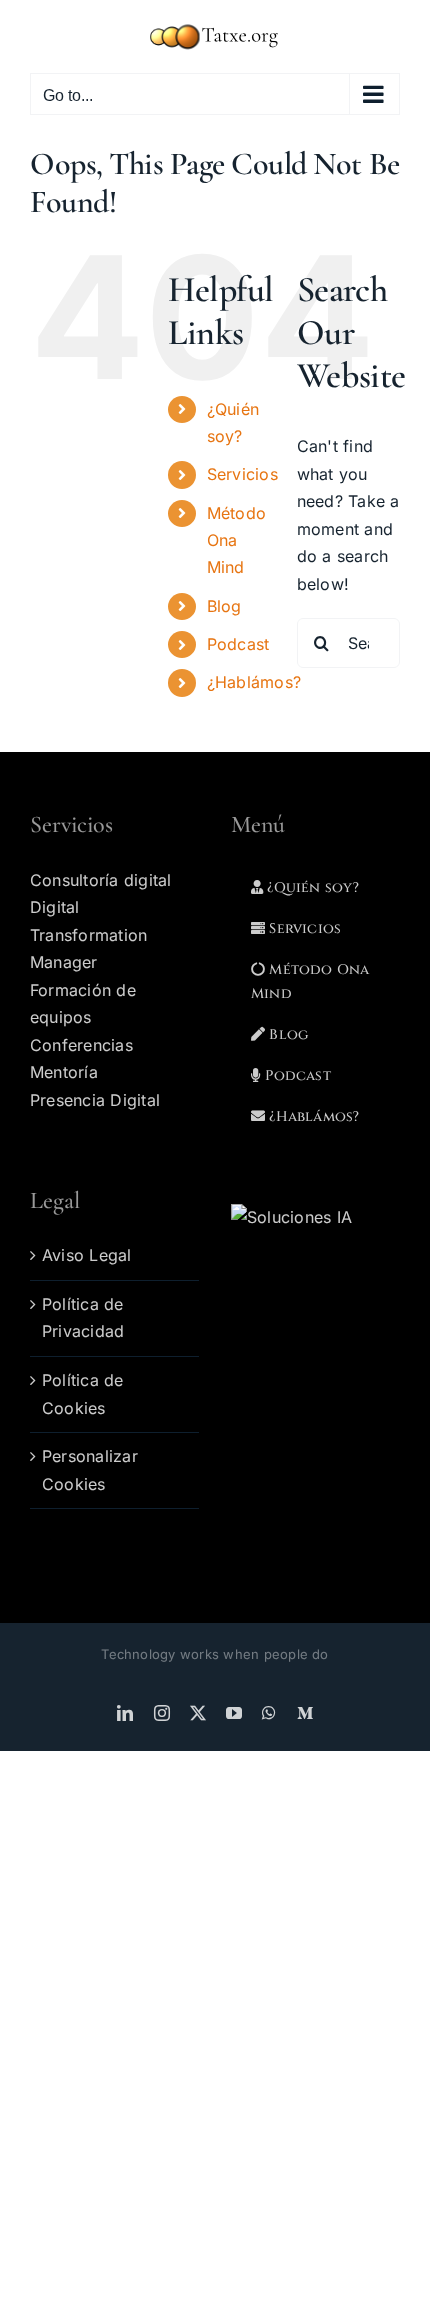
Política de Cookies (83, 1394)
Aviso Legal (87, 1255)
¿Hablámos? (257, 682)
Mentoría (64, 1072)
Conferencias (81, 1045)
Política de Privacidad (83, 1318)
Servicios (242, 474)
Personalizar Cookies (90, 1470)
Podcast (238, 644)
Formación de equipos (83, 1004)
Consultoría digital (101, 880)
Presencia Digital (95, 1100)
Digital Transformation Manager (88, 934)
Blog (224, 606)
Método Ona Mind (236, 540)
